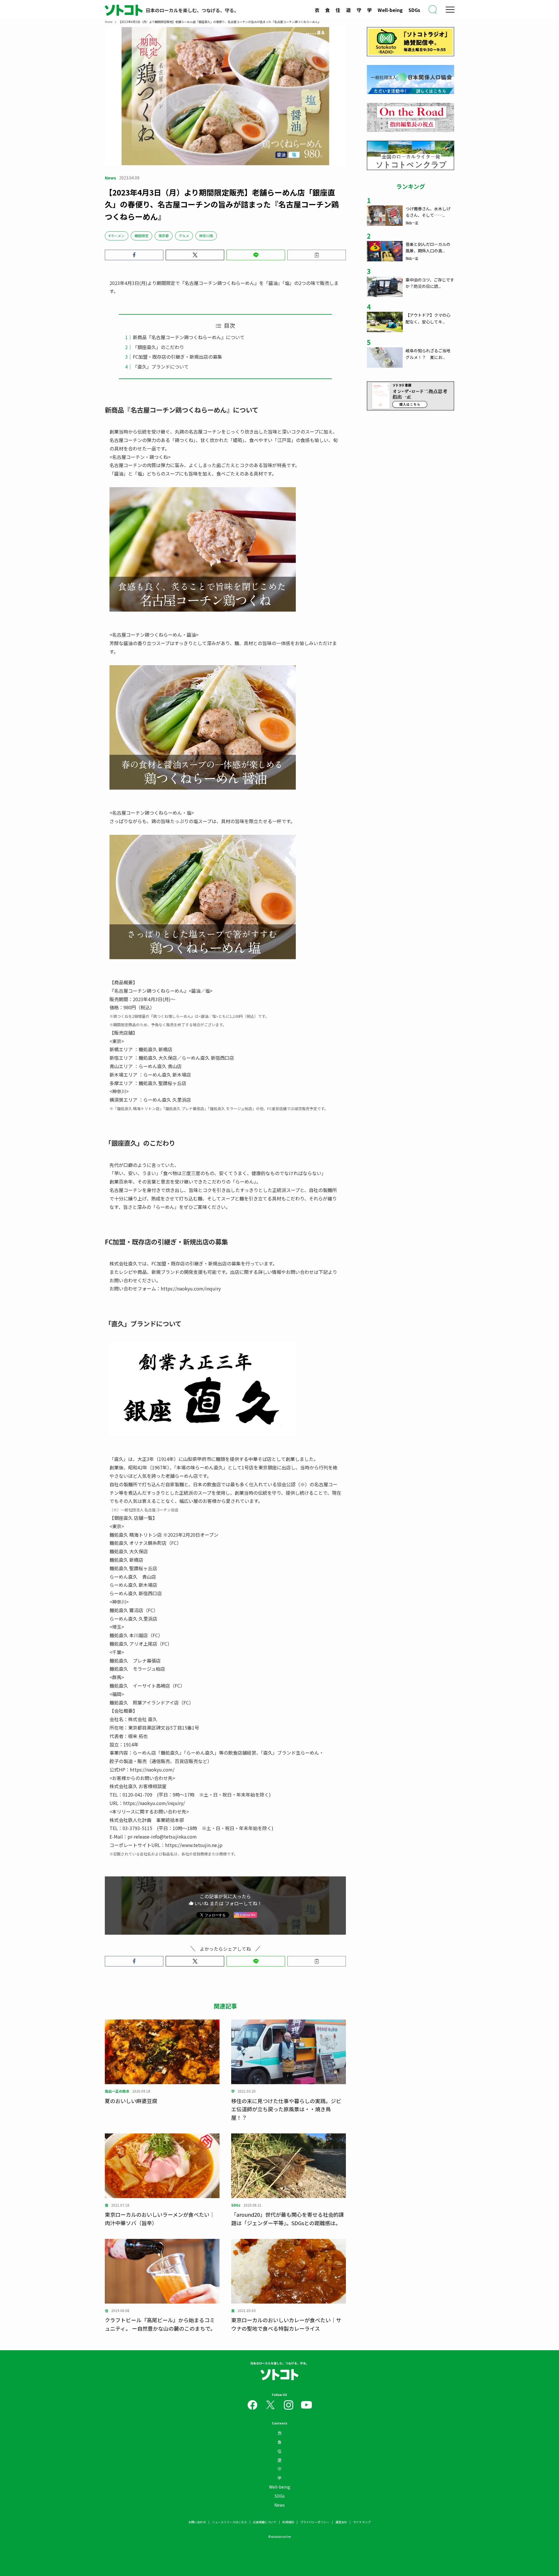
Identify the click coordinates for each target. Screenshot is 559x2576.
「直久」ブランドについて (161, 367)
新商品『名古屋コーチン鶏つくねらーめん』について (189, 337)
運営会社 (341, 2522)
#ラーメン (117, 236)
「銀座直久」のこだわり (158, 347)
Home (109, 22)
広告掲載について (265, 2522)
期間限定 (141, 236)
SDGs (414, 10)
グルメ (184, 236)
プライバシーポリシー (315, 2522)
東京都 (164, 236)
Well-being (390, 10)
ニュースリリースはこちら (229, 2522)
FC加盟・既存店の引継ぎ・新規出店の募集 (177, 357)
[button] (134, 255)
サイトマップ (362, 2522)
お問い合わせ (197, 2522)
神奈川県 (206, 236)
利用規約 (288, 2522)
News (279, 2505)
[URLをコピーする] (317, 255)
